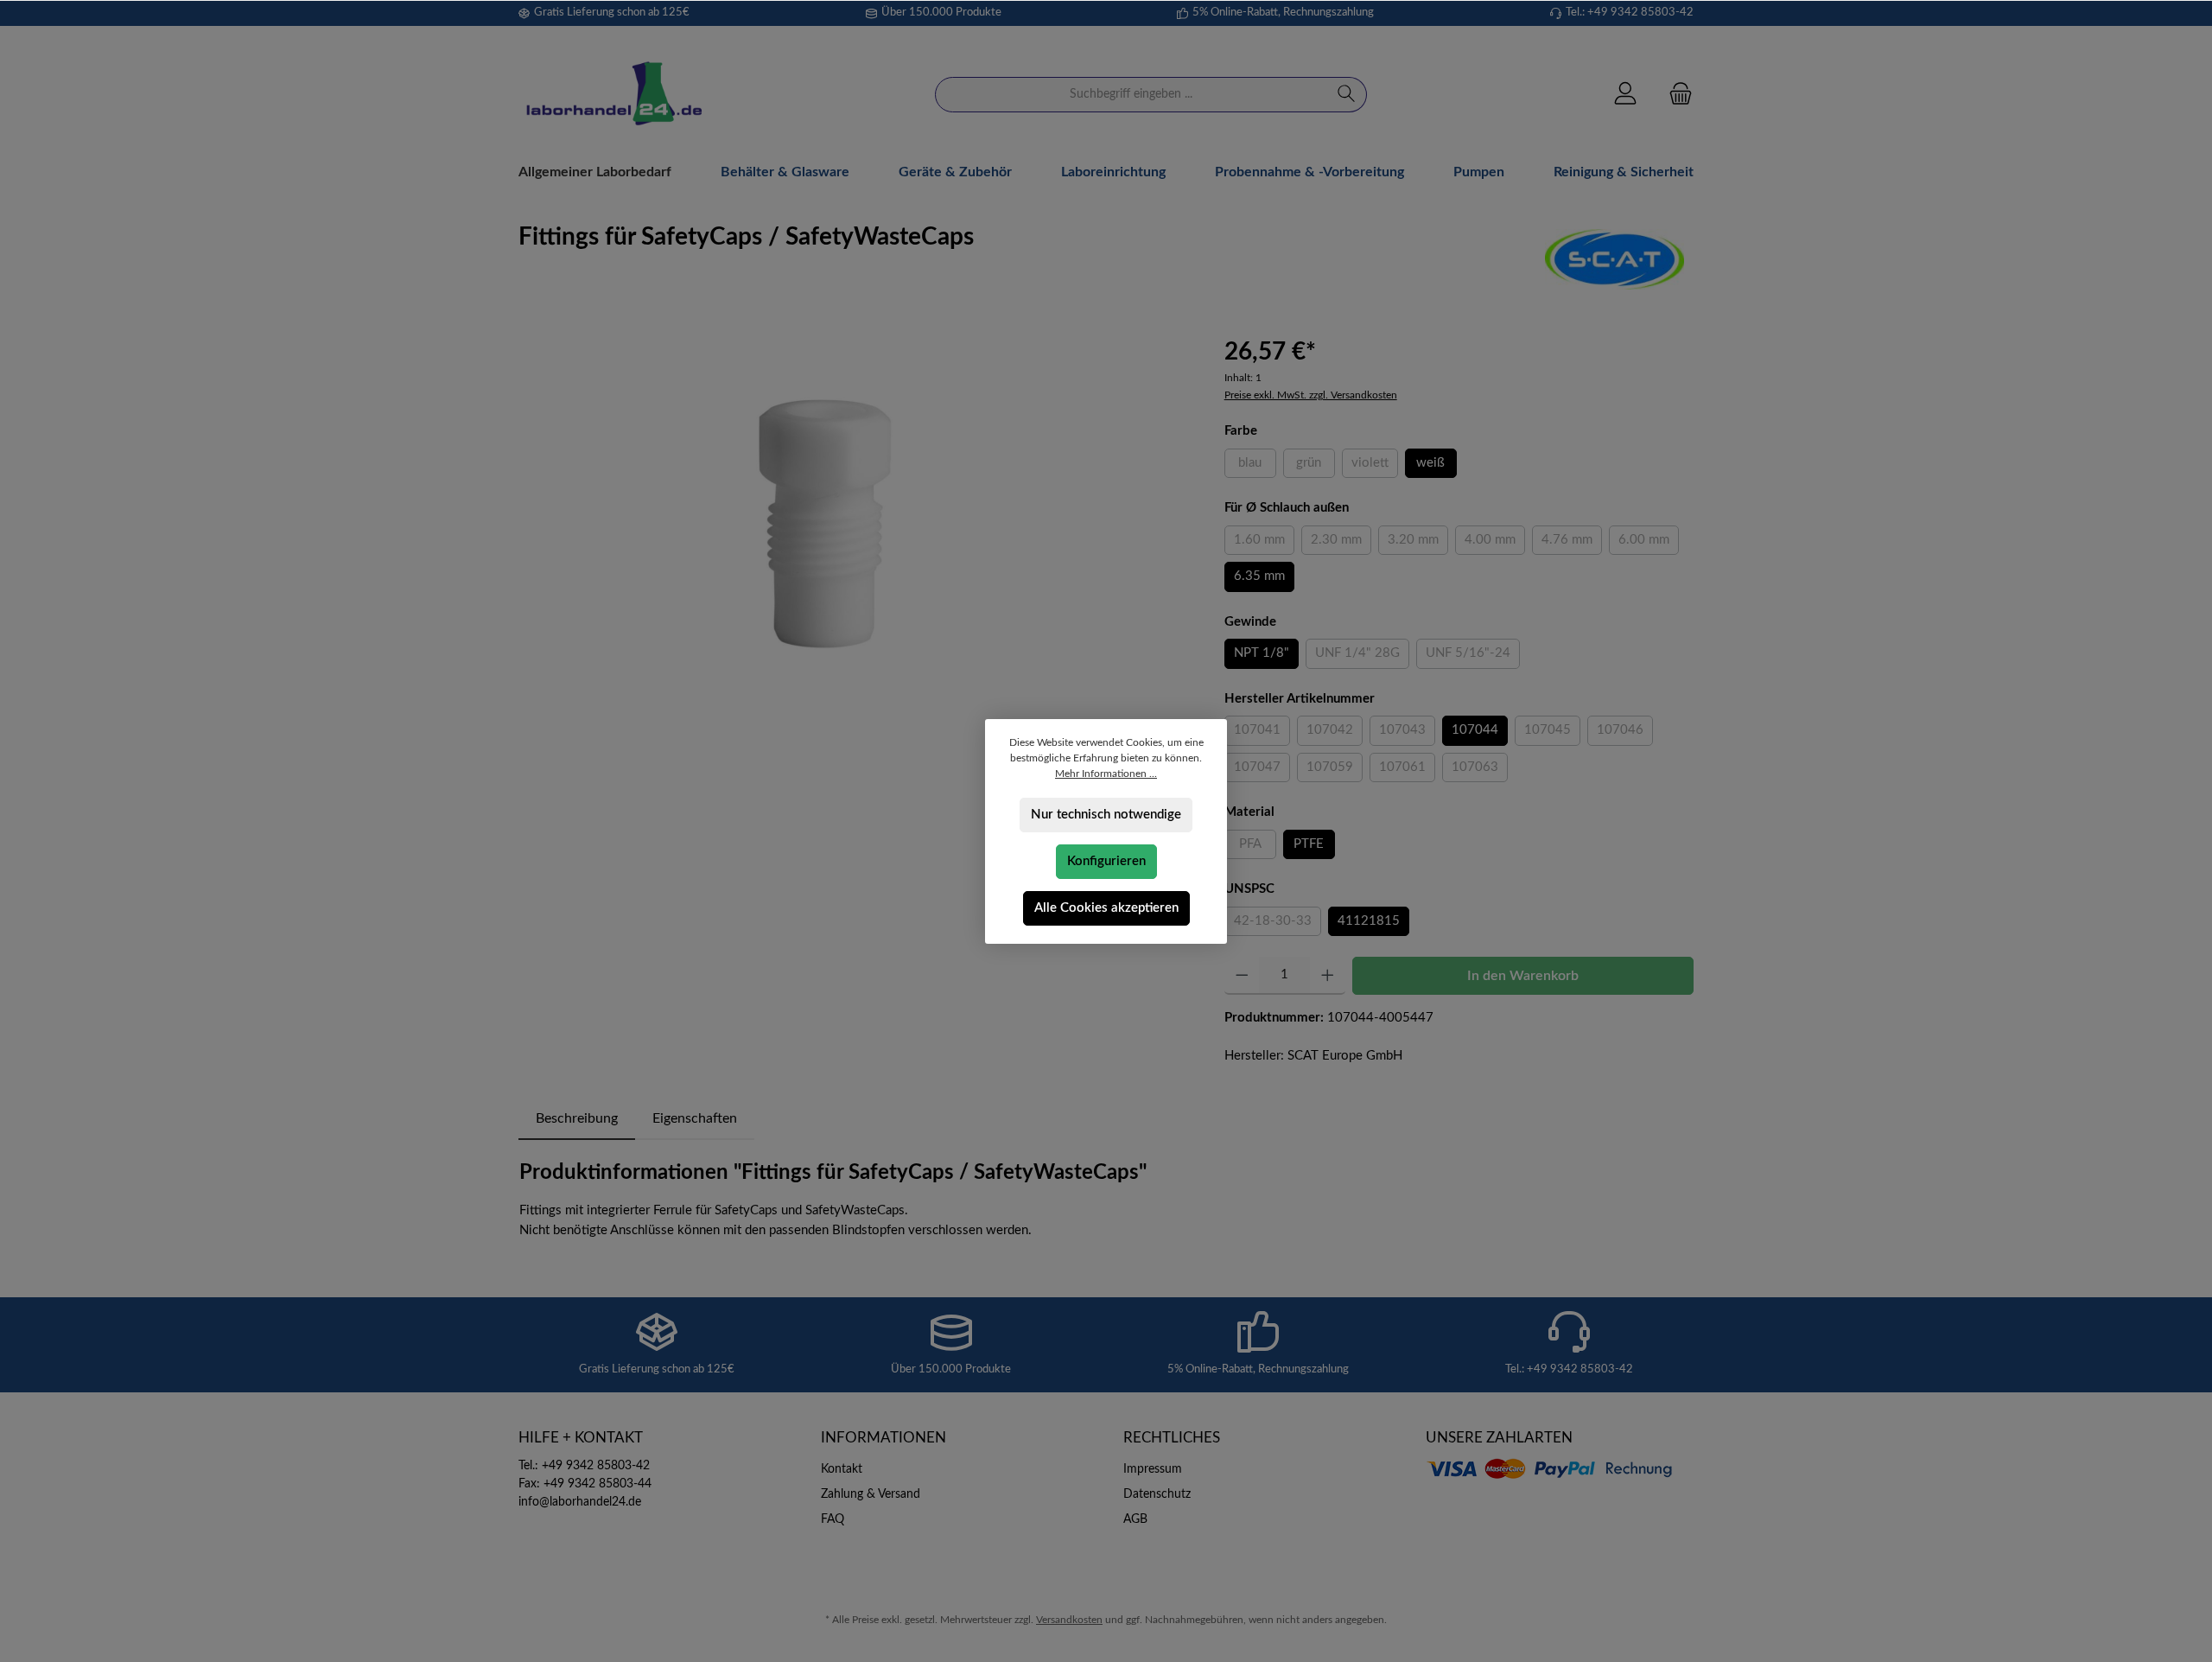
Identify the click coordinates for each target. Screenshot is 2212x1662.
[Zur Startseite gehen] (613, 95)
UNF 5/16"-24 (1473, 657)
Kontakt (842, 1469)
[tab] (577, 1118)
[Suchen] (1347, 95)
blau (1257, 467)
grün (1316, 467)
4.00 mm (1495, 544)
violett (1375, 467)
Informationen (884, 1438)
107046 (1625, 734)
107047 (1262, 771)
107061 (1407, 771)
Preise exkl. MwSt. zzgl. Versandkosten (1311, 395)
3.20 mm (1418, 544)
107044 (1475, 730)
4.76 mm (1572, 544)
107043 (1407, 734)
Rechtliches (1172, 1438)
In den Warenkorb (1523, 976)
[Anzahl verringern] (1242, 976)
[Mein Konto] (1625, 95)
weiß (1430, 463)
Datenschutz (1157, 1494)
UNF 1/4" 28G (1362, 657)
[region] (854, 519)
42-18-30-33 (1278, 925)
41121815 (1369, 921)
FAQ (833, 1519)
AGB (1135, 1519)
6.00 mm (1649, 544)
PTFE (1309, 844)
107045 (1552, 734)
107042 (1335, 734)
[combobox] (1131, 95)
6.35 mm (1259, 576)
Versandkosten (1069, 1620)
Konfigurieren (1106, 861)
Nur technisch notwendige (1106, 815)
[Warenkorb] (1675, 95)
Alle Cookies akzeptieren (1106, 908)
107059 (1335, 771)
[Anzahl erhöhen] (1328, 976)
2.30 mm (1341, 544)
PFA (1258, 848)
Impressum (1153, 1469)
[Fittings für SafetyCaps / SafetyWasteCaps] (854, 519)
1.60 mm (1264, 544)
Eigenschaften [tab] (695, 1118)
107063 (1480, 771)
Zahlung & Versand (871, 1494)
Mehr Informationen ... (1106, 774)
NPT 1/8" (1262, 653)
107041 (1262, 734)
